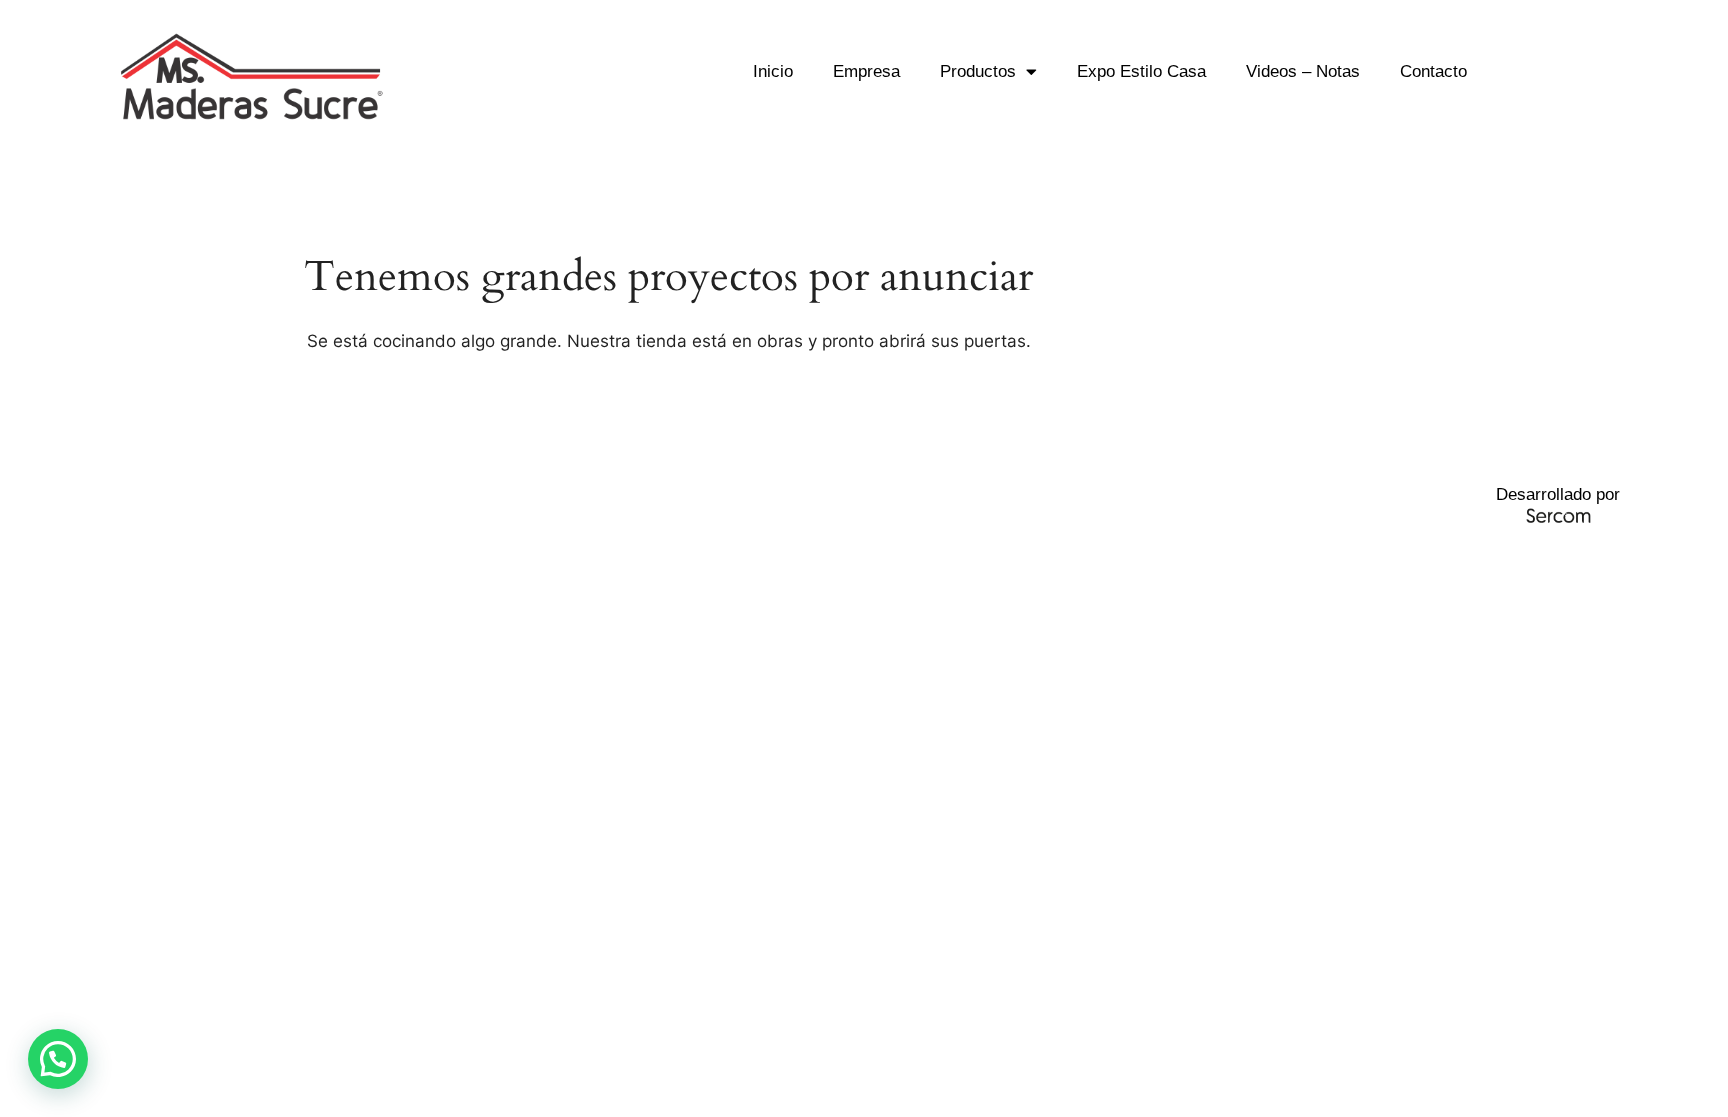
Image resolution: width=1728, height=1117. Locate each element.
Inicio (773, 71)
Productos (978, 71)
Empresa (866, 71)
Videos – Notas (1303, 71)
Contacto (1433, 71)
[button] (58, 1059)
